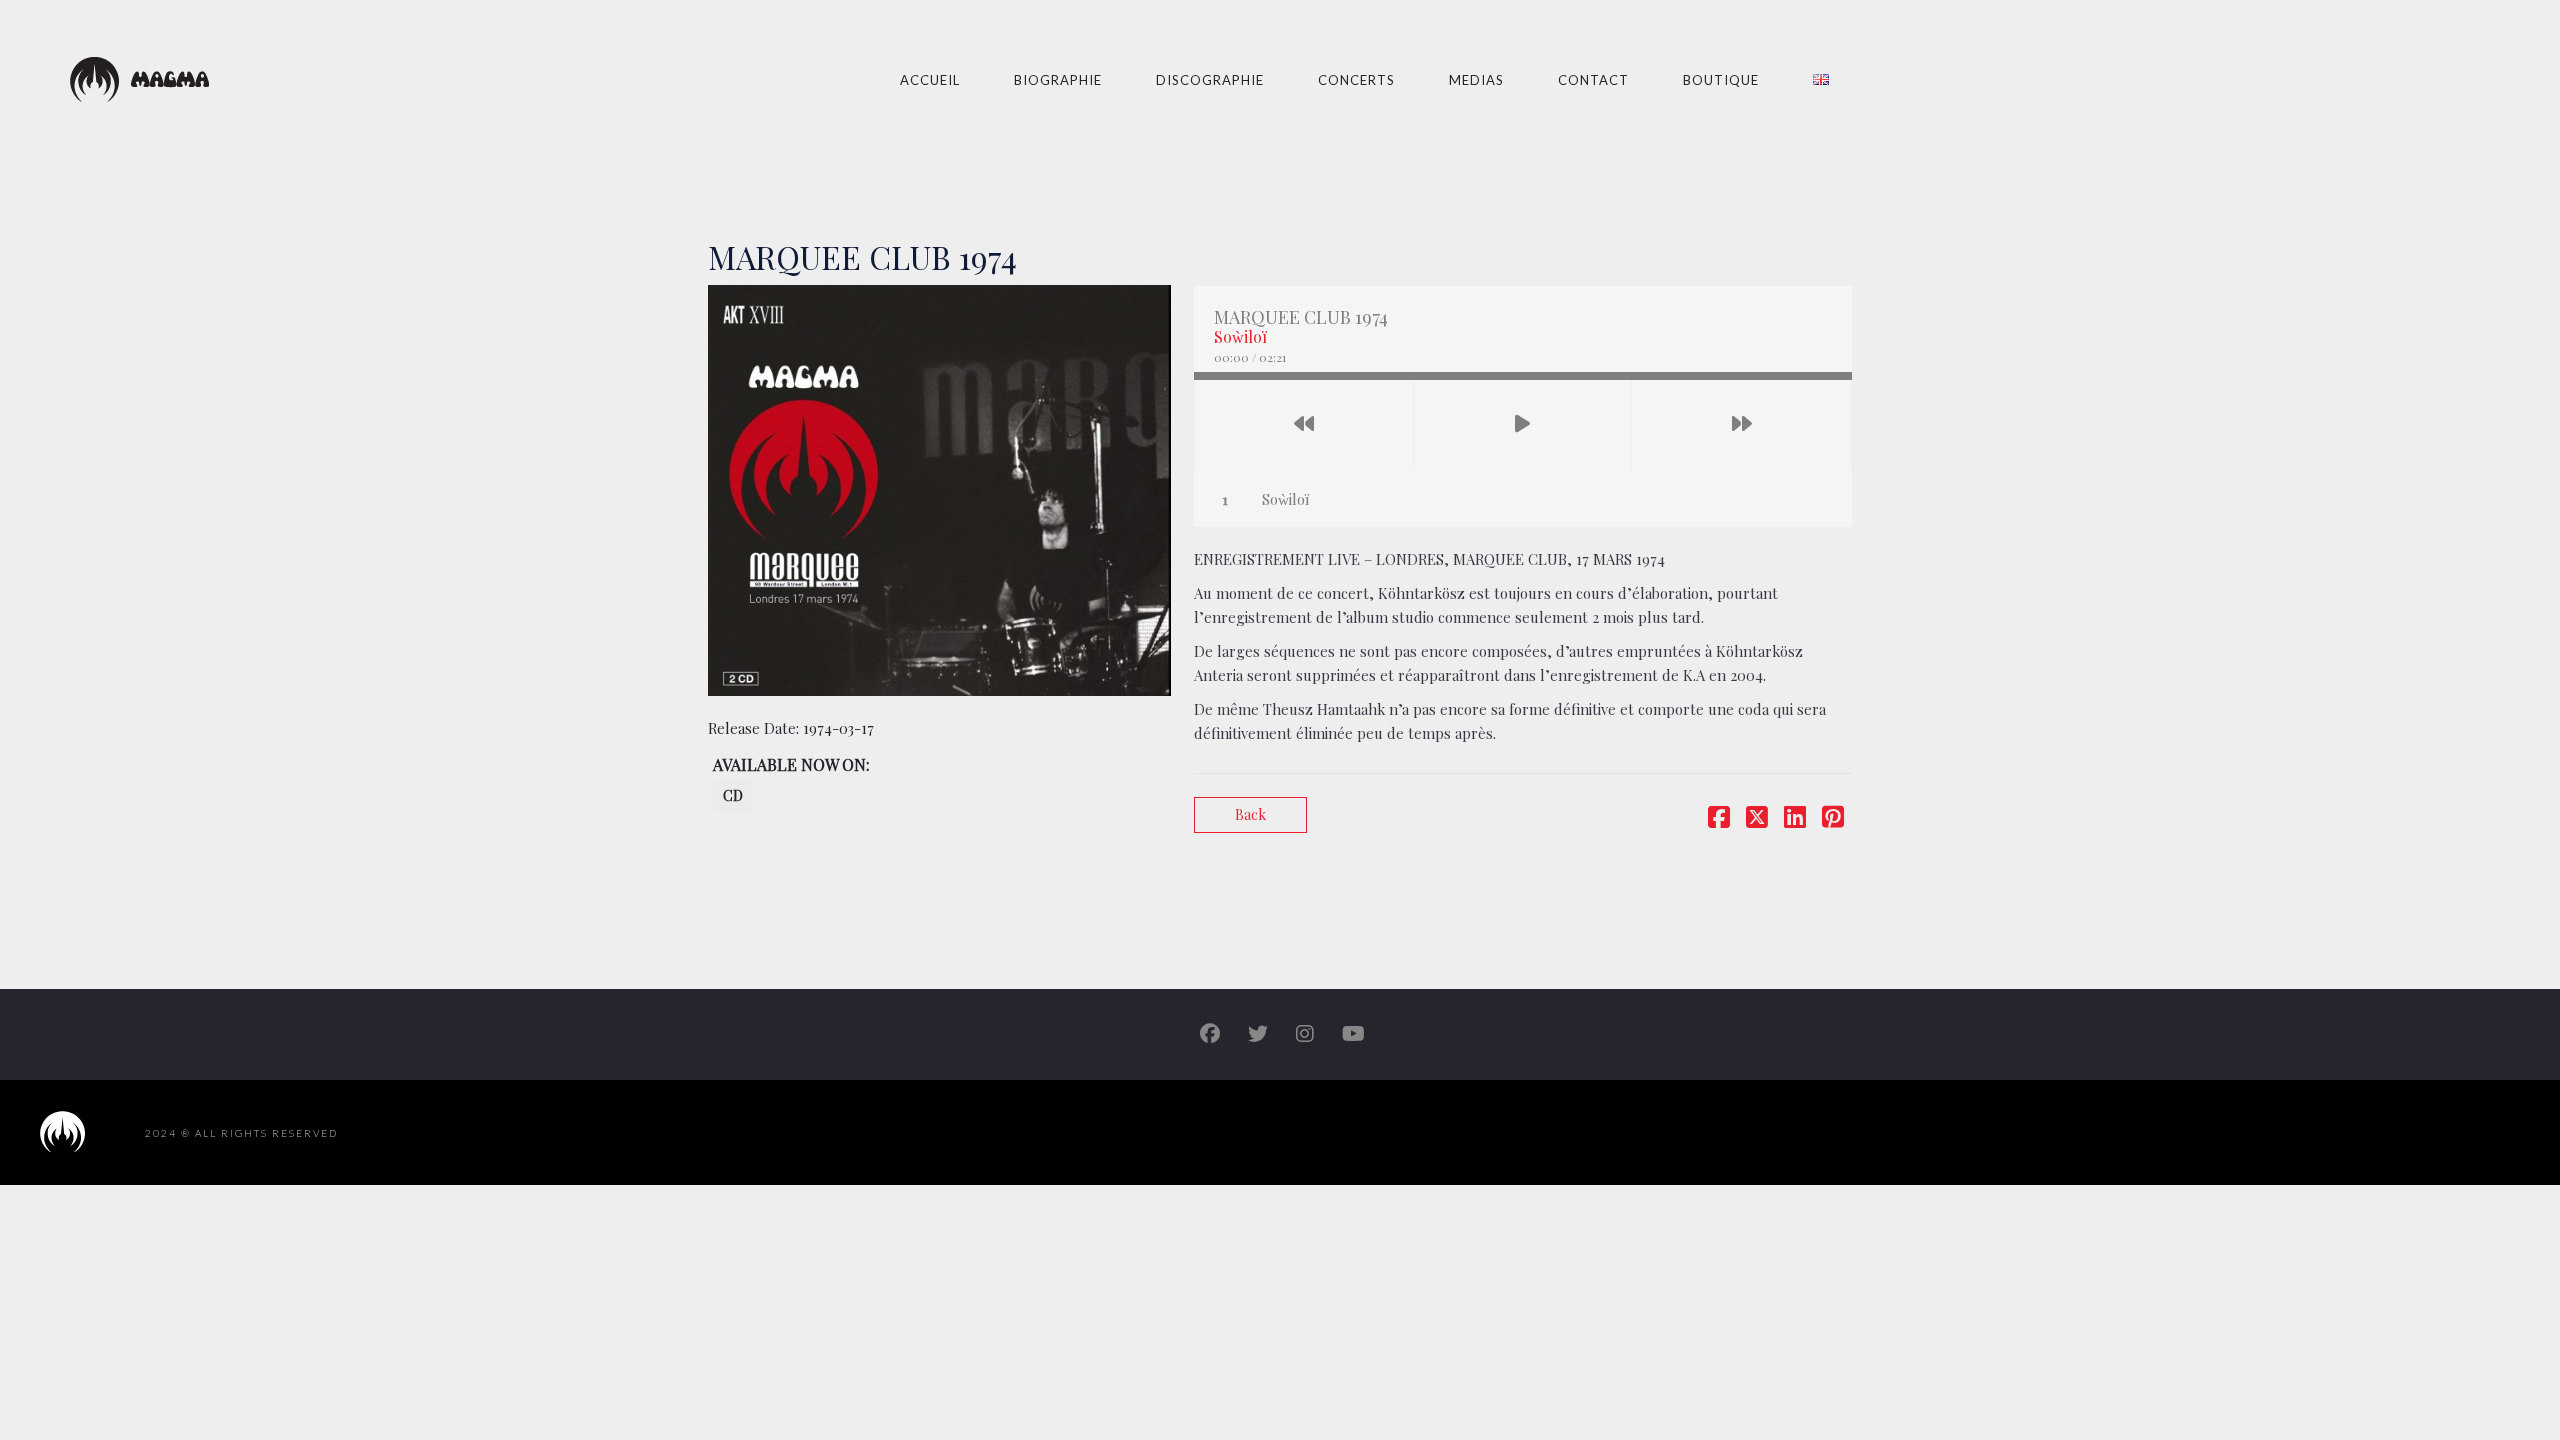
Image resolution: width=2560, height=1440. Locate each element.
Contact (1593, 80)
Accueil (930, 80)
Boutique (1721, 80)
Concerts (1356, 80)
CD (733, 795)
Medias (1476, 80)
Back (1250, 814)
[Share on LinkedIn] (1795, 820)
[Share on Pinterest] (1833, 820)
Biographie (1058, 80)
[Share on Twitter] (1757, 820)
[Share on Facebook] (1719, 820)
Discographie (1210, 80)
